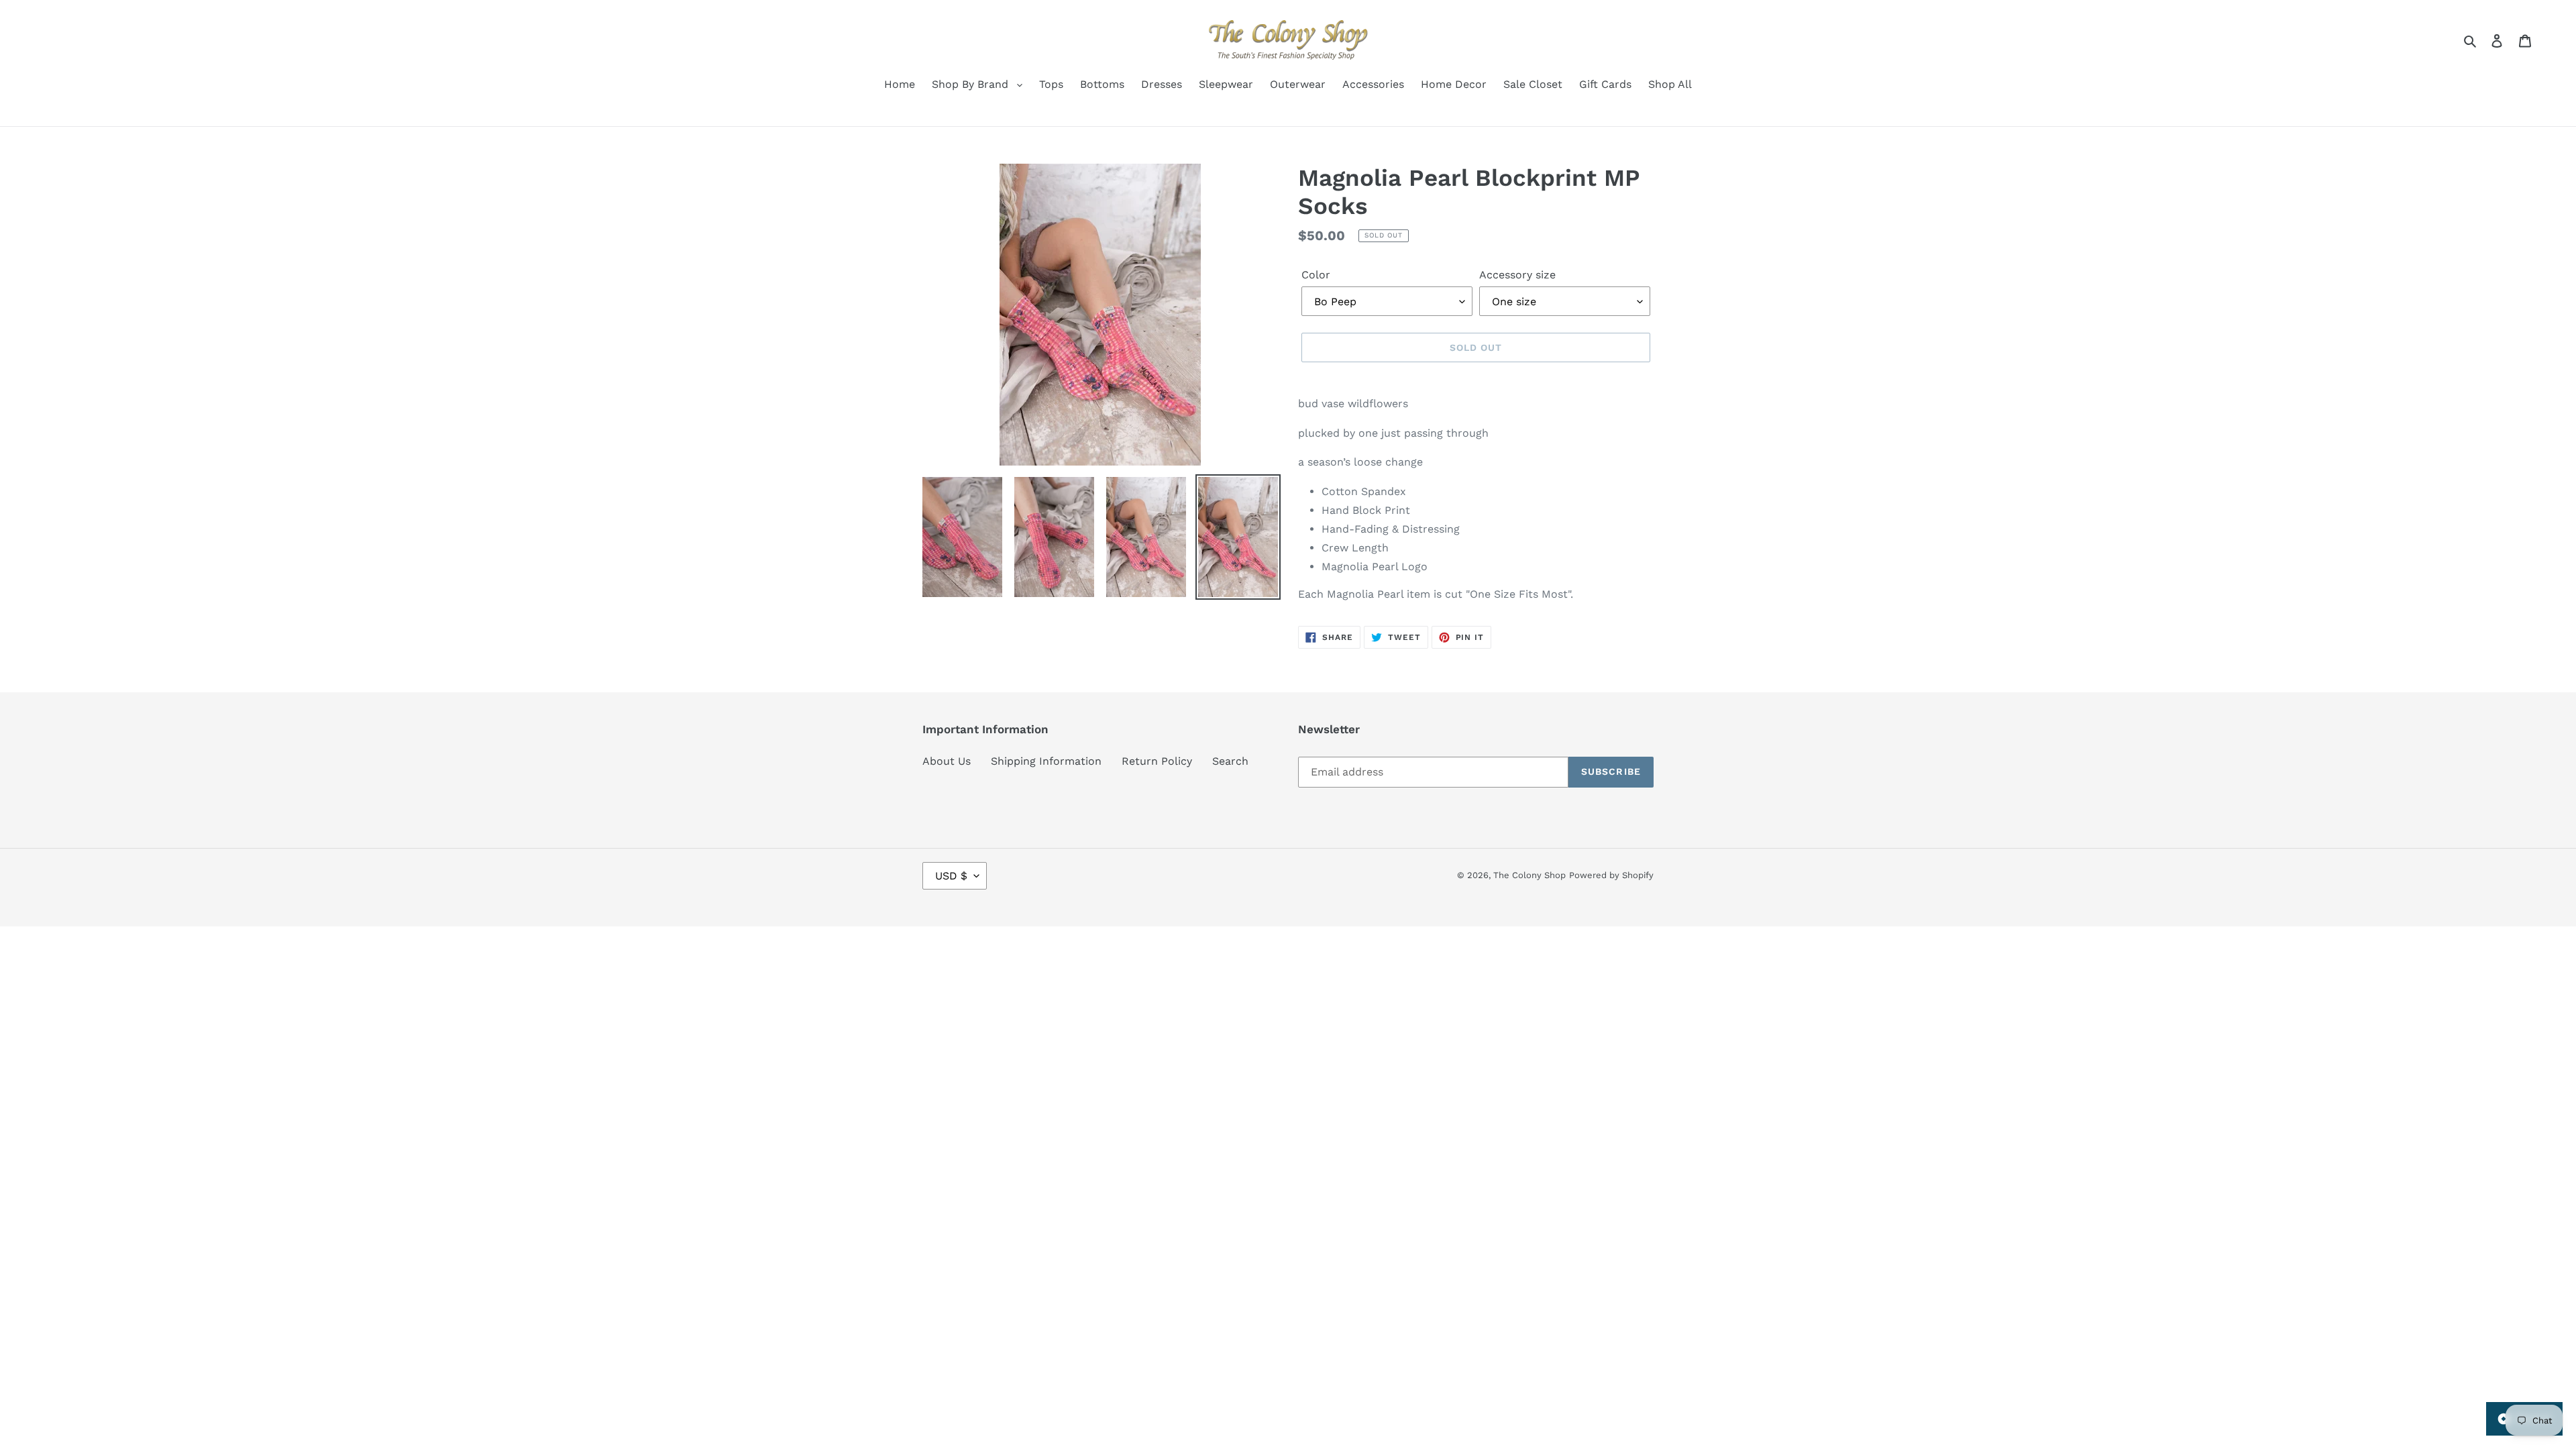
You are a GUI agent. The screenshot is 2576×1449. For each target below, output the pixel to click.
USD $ (951, 876)
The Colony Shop (1529, 875)
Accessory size (1517, 275)
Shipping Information (1046, 761)
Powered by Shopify (1611, 875)
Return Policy (1157, 761)
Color (1316, 275)
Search (1230, 761)
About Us (947, 761)
